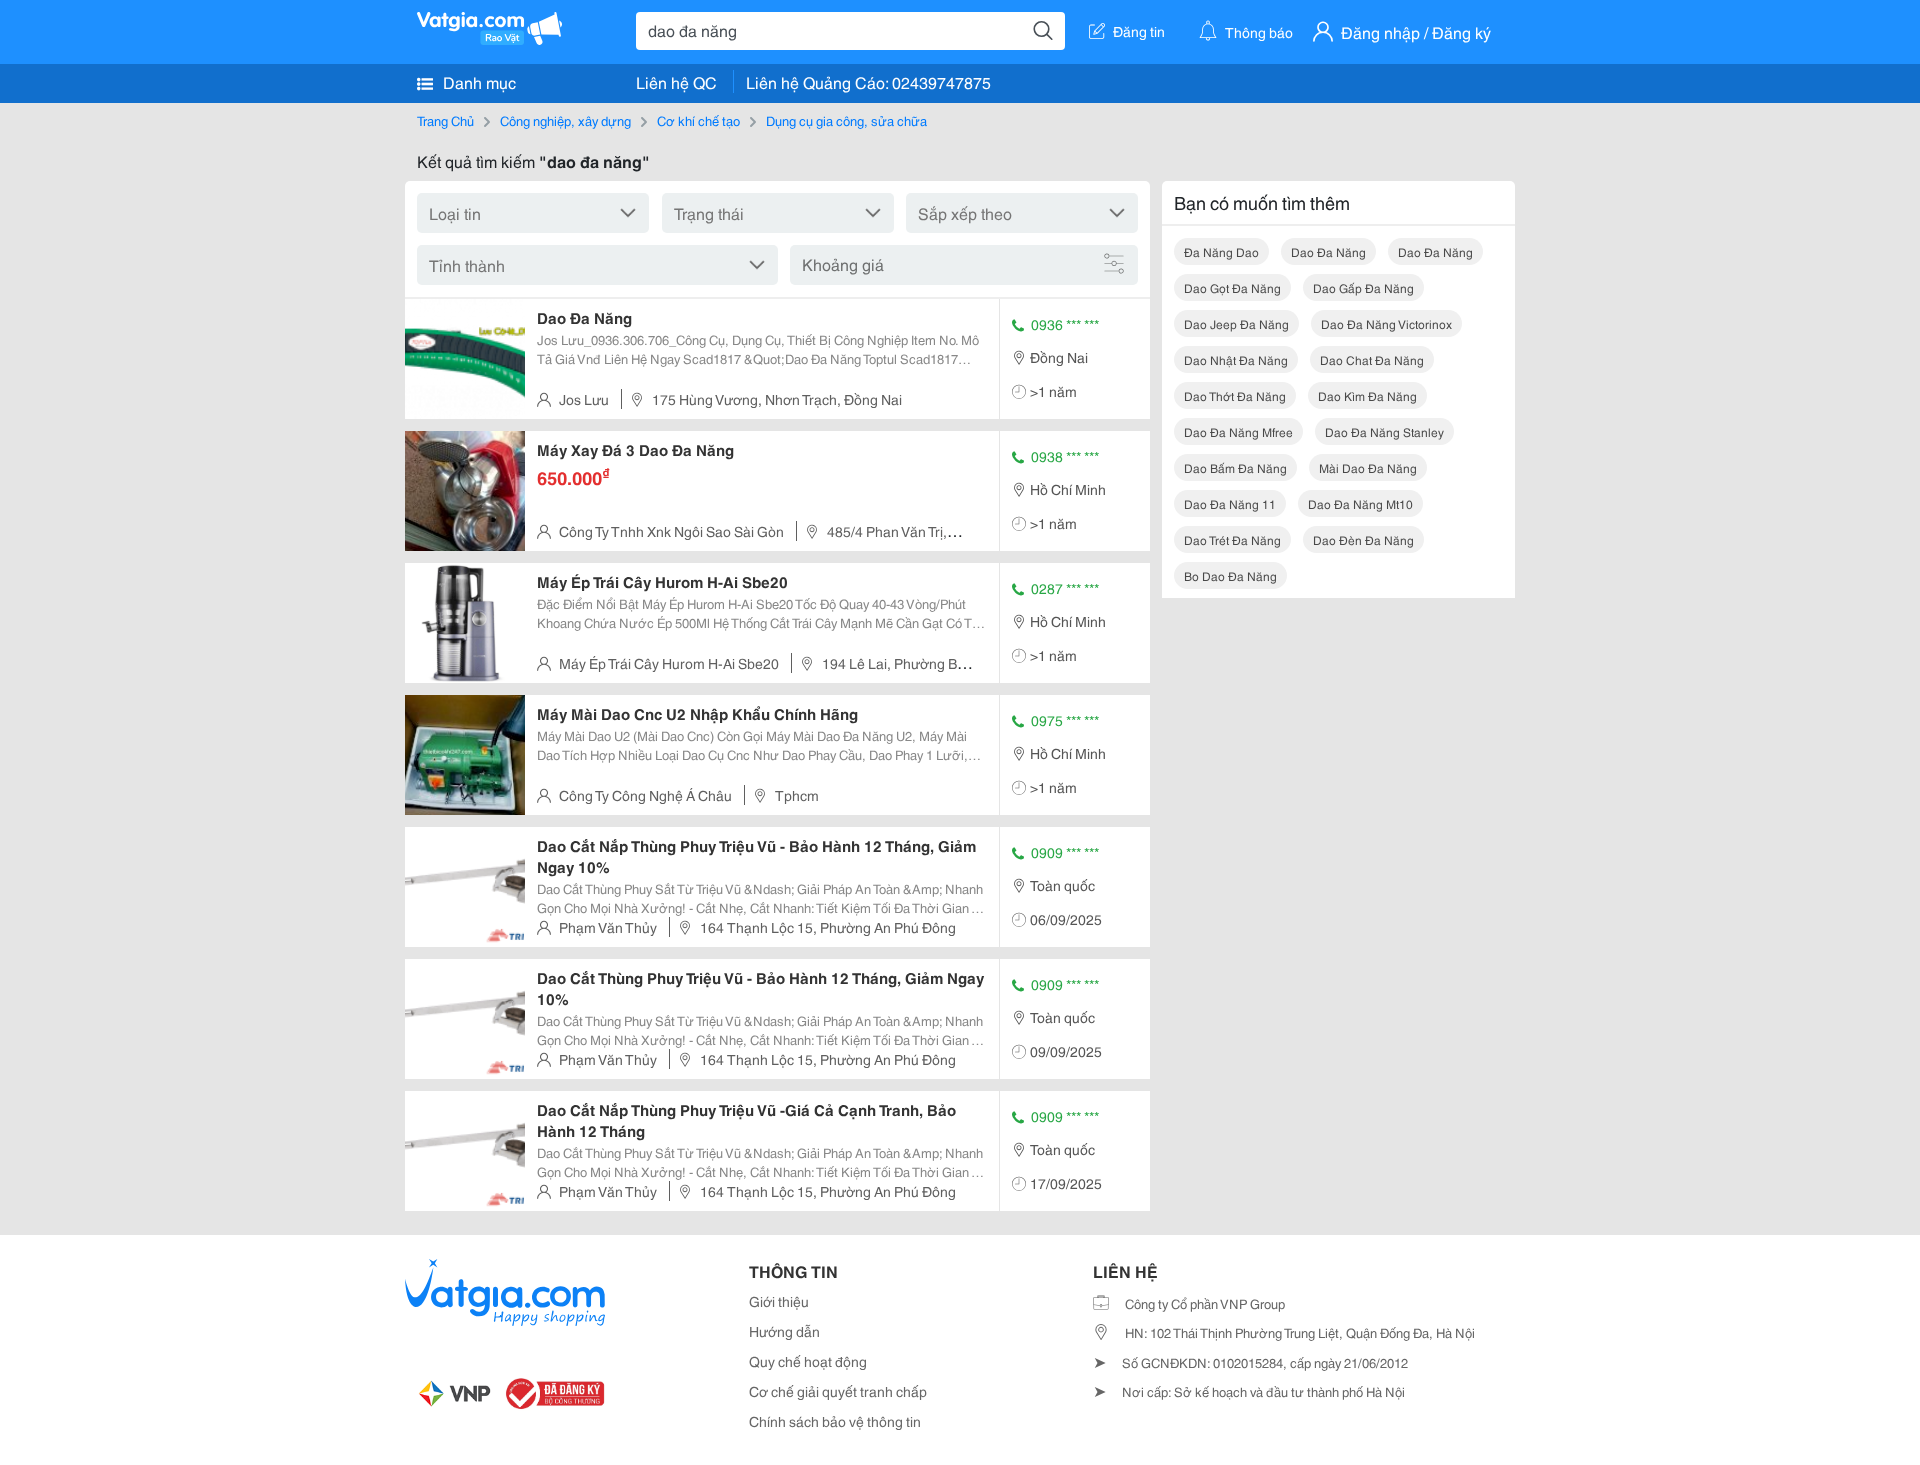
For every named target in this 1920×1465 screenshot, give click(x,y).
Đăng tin (1139, 31)
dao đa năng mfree (1238, 431)
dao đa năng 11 (1230, 503)
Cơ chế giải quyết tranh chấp (838, 1391)
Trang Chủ (445, 120)
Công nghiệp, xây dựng (565, 120)
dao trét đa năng (1232, 539)
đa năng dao (1221, 251)
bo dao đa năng (1230, 575)
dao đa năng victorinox (1386, 323)
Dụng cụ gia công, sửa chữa (846, 120)
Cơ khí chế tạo (698, 120)
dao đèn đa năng (1363, 539)
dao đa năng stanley (1384, 431)
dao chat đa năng (1372, 359)
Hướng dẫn (784, 1331)
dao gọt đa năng (1232, 287)
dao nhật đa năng (1236, 359)
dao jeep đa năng (1236, 323)
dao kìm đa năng (1367, 395)
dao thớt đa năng (1235, 395)
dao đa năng (1328, 251)
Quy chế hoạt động (808, 1361)
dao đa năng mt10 (1360, 503)
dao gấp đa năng (1363, 287)
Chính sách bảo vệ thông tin (835, 1421)
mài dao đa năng (1368, 467)
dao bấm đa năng (1235, 467)
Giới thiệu (779, 1301)
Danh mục (477, 81)
